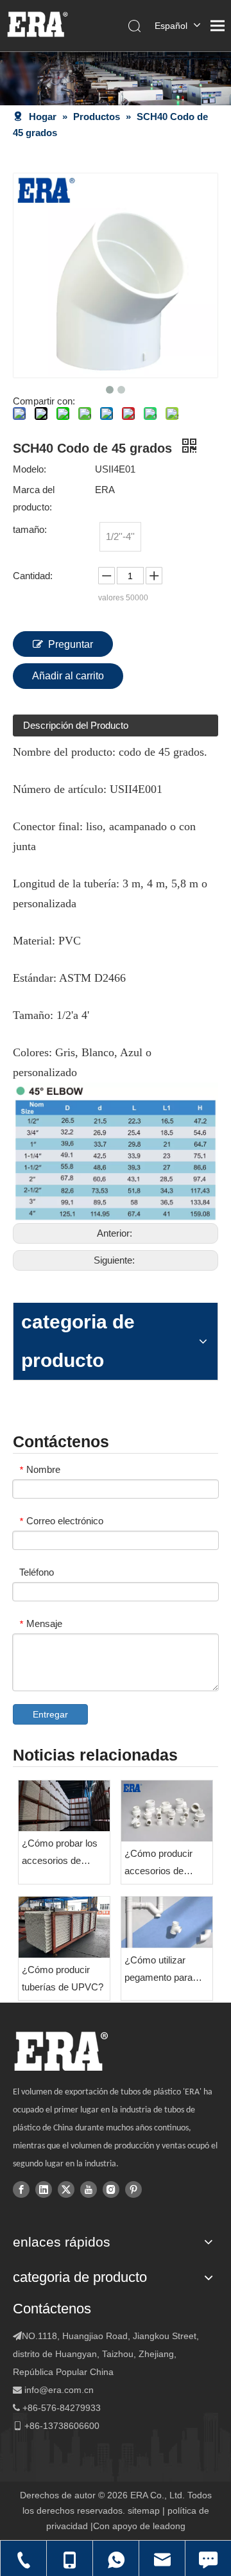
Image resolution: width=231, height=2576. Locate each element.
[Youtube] (89, 2189)
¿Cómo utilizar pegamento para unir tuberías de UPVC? (158, 1970)
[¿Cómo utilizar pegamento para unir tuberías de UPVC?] (167, 1922)
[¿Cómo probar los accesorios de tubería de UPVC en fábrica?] (64, 1806)
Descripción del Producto (76, 725)
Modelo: (30, 469)
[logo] (61, 2051)
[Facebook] (21, 2189)
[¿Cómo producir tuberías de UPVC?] (64, 1928)
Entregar (50, 1714)
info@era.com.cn (59, 2390)
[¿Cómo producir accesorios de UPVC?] (167, 1811)
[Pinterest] (133, 2189)
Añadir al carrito (68, 676)
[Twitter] (66, 2189)
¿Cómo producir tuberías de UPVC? (63, 1978)
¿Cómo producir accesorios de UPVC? (158, 1864)
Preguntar (71, 644)
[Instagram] (111, 2189)
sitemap (144, 2511)
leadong (169, 2526)
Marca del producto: (34, 498)
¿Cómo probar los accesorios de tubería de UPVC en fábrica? (64, 1853)
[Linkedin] (44, 2189)
